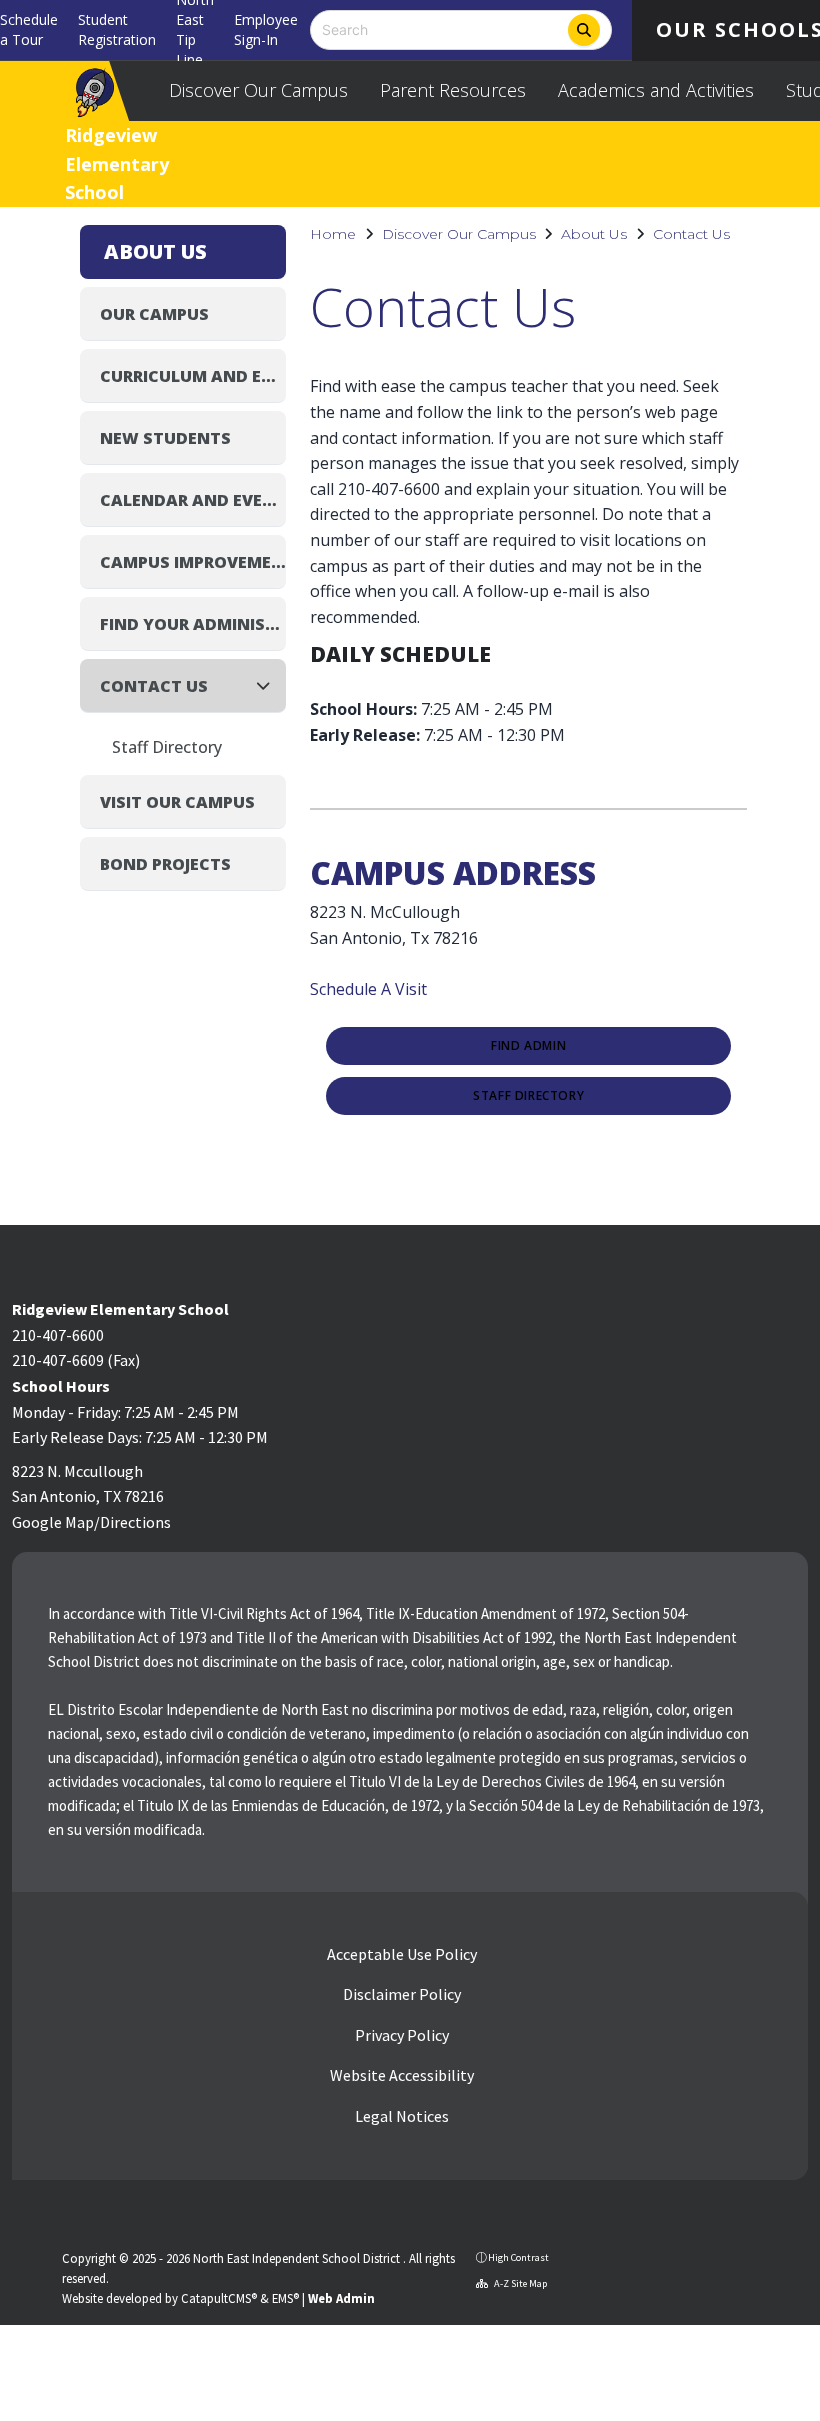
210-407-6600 (58, 1335)
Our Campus (154, 314)
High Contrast (518, 2257)
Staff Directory (167, 747)
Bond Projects (165, 864)
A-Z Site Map (519, 2283)
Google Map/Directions (91, 1522)
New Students (165, 438)
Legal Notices (400, 2116)
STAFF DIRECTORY (528, 1096)
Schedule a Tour (29, 29)
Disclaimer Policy (400, 1994)
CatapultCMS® (219, 2298)
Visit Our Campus (177, 802)
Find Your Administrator (193, 624)
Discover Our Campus (258, 90)
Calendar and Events (193, 500)
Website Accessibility (400, 2075)
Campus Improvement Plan (193, 562)
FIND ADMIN (528, 1046)
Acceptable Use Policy (400, 1954)
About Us (594, 234)
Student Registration (117, 29)
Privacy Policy (400, 2035)
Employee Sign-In (266, 29)
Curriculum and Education (193, 376)
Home (333, 234)
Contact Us (691, 234)
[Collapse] (269, 685)
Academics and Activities (656, 90)
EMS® (285, 2298)
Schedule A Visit (368, 989)
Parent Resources (453, 90)
